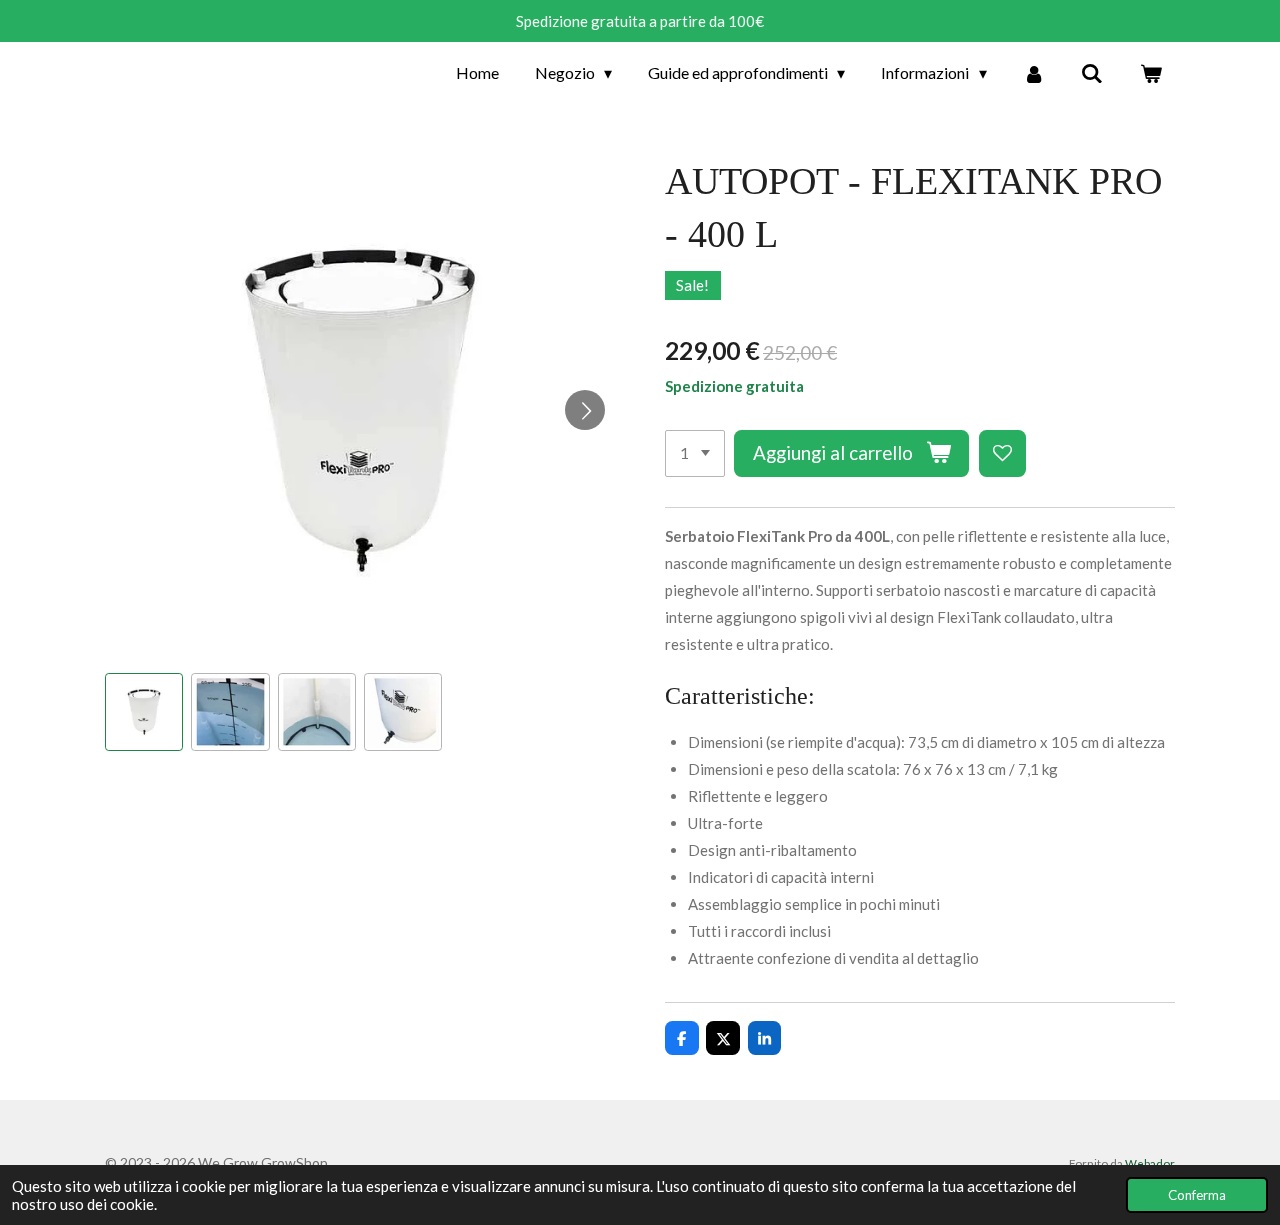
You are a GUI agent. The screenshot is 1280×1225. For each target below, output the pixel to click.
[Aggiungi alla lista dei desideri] (1002, 453)
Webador (1150, 1163)
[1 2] (695, 453)
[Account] (1034, 73)
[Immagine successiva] (585, 410)
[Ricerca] (1092, 73)
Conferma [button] (1197, 1195)
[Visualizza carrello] (1151, 73)
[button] (144, 712)
